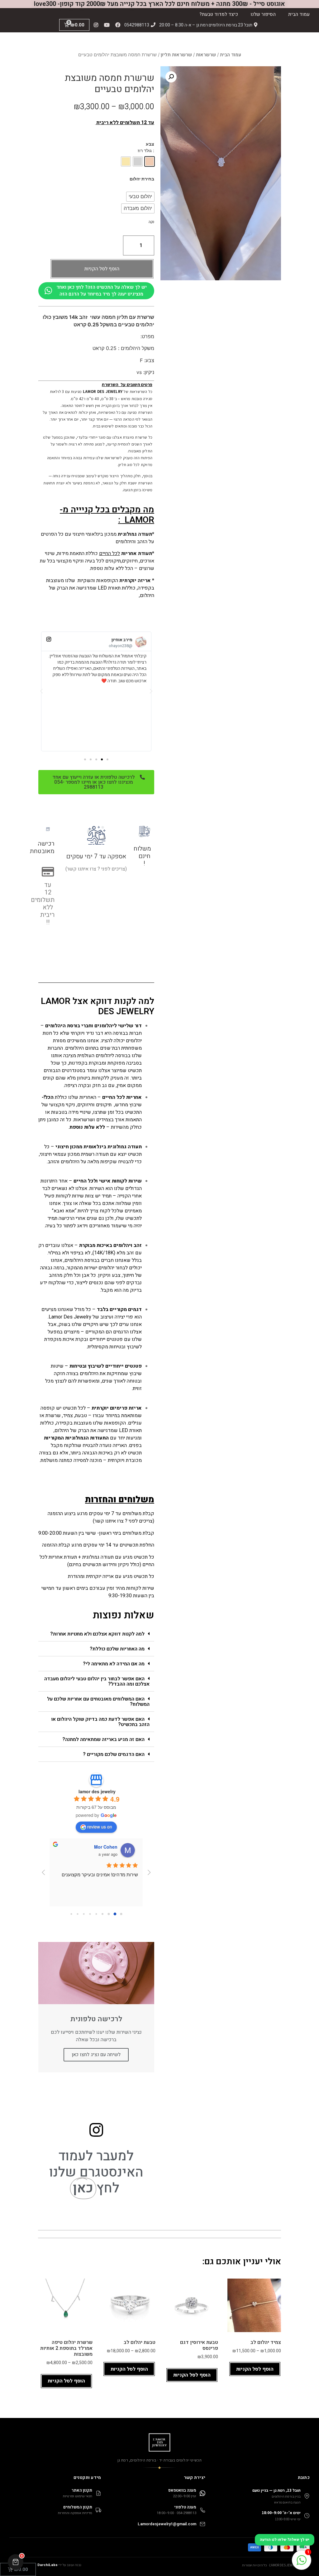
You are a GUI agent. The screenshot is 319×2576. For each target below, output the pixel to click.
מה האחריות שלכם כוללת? (117, 1649)
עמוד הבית (299, 14)
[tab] (96, 1634)
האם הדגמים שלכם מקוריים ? (114, 1754)
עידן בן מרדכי (104, 1847)
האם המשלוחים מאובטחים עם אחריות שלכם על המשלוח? (98, 1702)
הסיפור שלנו (263, 14)
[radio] (150, 161)
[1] (302, 2564)
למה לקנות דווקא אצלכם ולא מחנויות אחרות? (97, 1634)
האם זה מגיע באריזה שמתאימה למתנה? (103, 1739)
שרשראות (206, 55)
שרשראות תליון (176, 55)
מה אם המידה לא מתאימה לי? (114, 1664)
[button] (107, 759)
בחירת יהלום (142, 179)
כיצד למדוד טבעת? (219, 14)
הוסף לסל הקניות (102, 269)
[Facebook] (118, 25)
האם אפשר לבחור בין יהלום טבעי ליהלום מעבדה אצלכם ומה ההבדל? (97, 1681)
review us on (100, 1827)
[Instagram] (96, 25)
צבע (150, 144)
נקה (151, 222)
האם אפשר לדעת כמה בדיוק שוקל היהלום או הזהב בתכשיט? (100, 1722)
